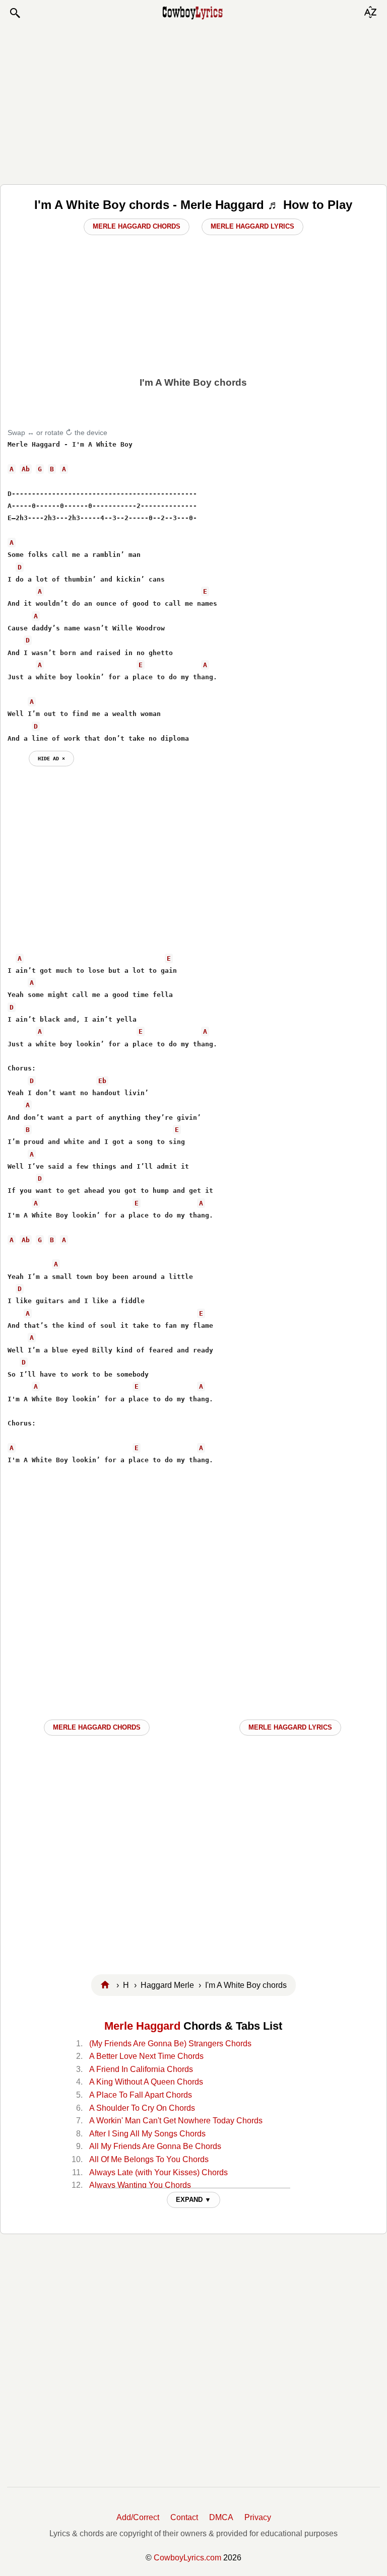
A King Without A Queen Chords (146, 2082)
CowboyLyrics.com (187, 2558)
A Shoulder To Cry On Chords (142, 2108)
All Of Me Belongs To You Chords (149, 2159)
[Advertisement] (193, 102)
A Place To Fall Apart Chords (141, 2095)
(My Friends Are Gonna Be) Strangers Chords (170, 2044)
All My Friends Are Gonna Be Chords (155, 2146)
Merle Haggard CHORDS (97, 1727)
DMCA (221, 2517)
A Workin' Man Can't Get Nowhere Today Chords (176, 2121)
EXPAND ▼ (193, 2200)
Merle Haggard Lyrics (252, 226)
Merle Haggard (142, 2026)
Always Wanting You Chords (140, 2185)
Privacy (258, 2517)
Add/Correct (138, 2517)
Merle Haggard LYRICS (290, 1727)
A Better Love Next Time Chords (146, 2056)
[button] (15, 13)
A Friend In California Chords (141, 2069)
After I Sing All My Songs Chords (147, 2134)
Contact (184, 2517)
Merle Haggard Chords (137, 226)
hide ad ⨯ (51, 758)
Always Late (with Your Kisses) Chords (158, 2172)
